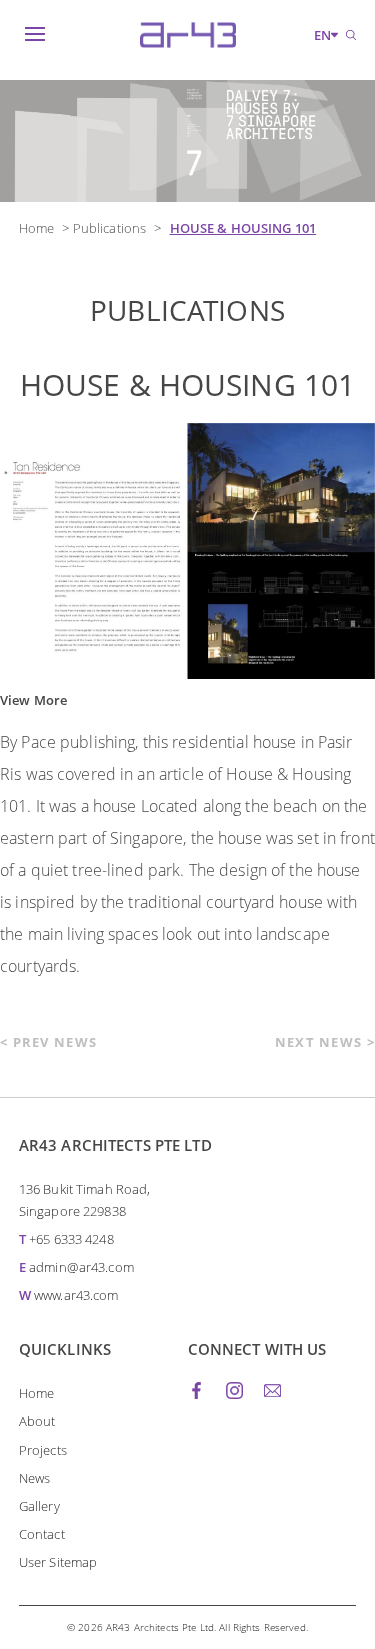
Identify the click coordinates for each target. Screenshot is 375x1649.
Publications (110, 228)
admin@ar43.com (81, 1267)
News (35, 1478)
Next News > (325, 1042)
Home (37, 228)
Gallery (39, 1506)
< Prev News (48, 1042)
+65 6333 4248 (71, 1239)
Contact (42, 1534)
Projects (43, 1450)
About (37, 1421)
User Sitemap (58, 1562)
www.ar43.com (76, 1295)
